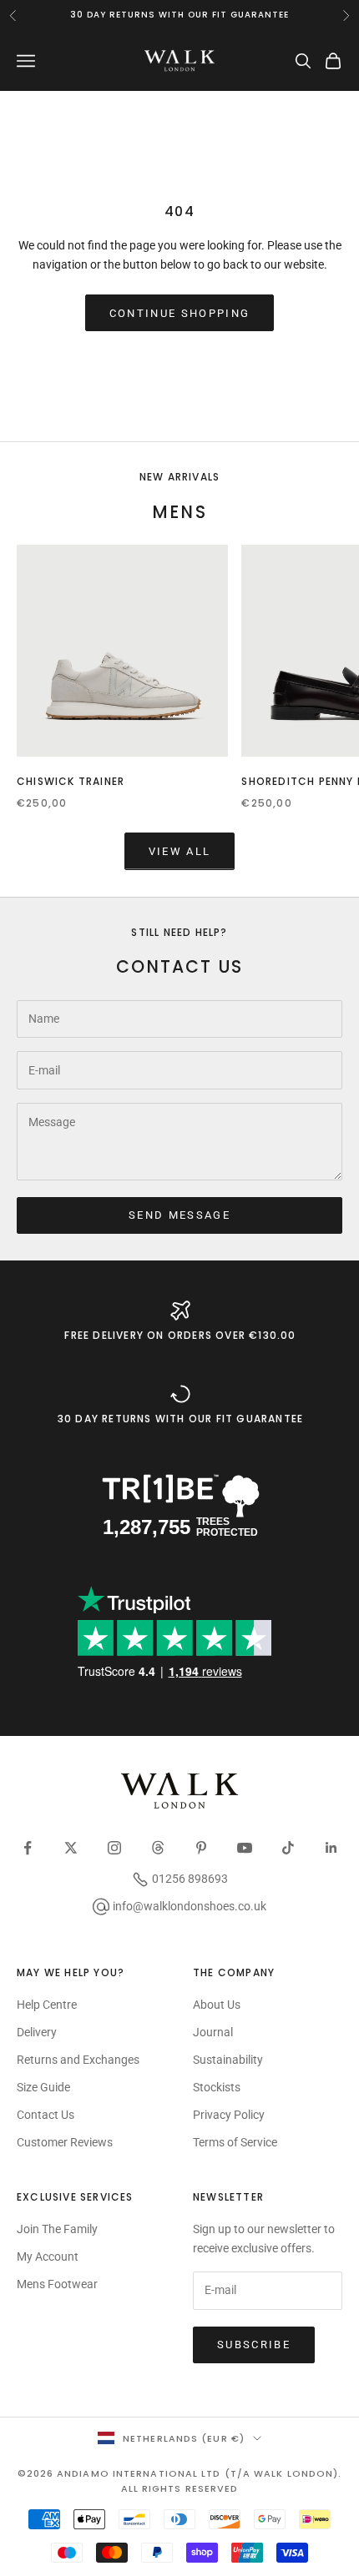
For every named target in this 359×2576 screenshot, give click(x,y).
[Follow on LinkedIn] (331, 1848)
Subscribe (254, 2345)
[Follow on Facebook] (28, 1848)
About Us (217, 2005)
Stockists (217, 2087)
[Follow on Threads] (158, 1848)
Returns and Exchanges (78, 2060)
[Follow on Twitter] (71, 1848)
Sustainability (228, 2060)
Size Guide (43, 2087)
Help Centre (47, 2005)
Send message (179, 1215)
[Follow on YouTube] (245, 1848)
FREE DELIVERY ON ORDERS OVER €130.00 (180, 1335)
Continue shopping (180, 313)
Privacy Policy (229, 2115)
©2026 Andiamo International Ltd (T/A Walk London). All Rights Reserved (180, 2481)
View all (180, 851)
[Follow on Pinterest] (201, 1848)
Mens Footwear (57, 2284)
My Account (48, 2257)
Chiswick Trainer (71, 781)
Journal (213, 2032)
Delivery (37, 2032)
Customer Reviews (65, 2142)
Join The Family (57, 2229)
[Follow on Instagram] (114, 1848)
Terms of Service (235, 2142)
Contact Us (46, 2115)
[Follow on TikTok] (288, 1848)
